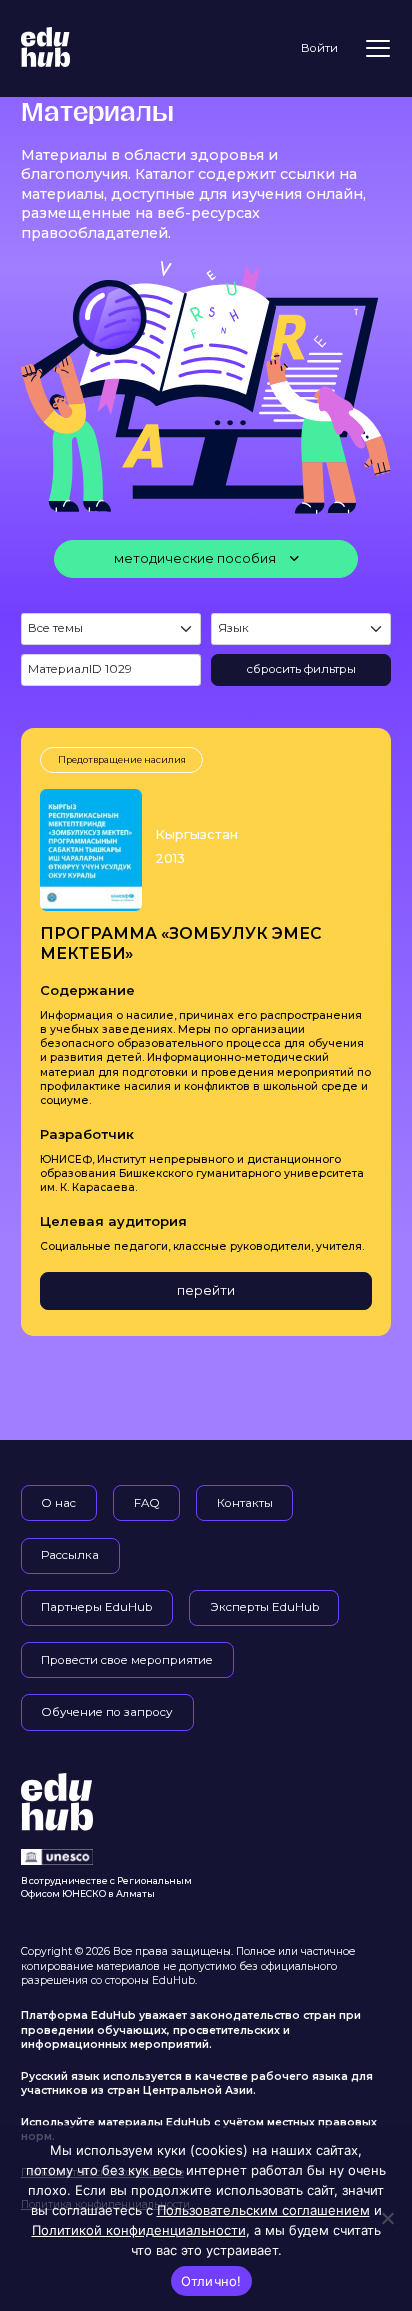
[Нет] (387, 2218)
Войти (319, 48)
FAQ (147, 1503)
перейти (206, 1290)
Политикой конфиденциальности (139, 2230)
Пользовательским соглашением (263, 2210)
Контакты (245, 1503)
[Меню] (378, 48)
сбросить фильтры (301, 669)
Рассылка (70, 1555)
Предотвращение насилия (122, 759)
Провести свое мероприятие (127, 1660)
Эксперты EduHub (264, 1607)
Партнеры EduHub (96, 1607)
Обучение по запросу (107, 1712)
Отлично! (211, 2281)
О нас (58, 1503)
